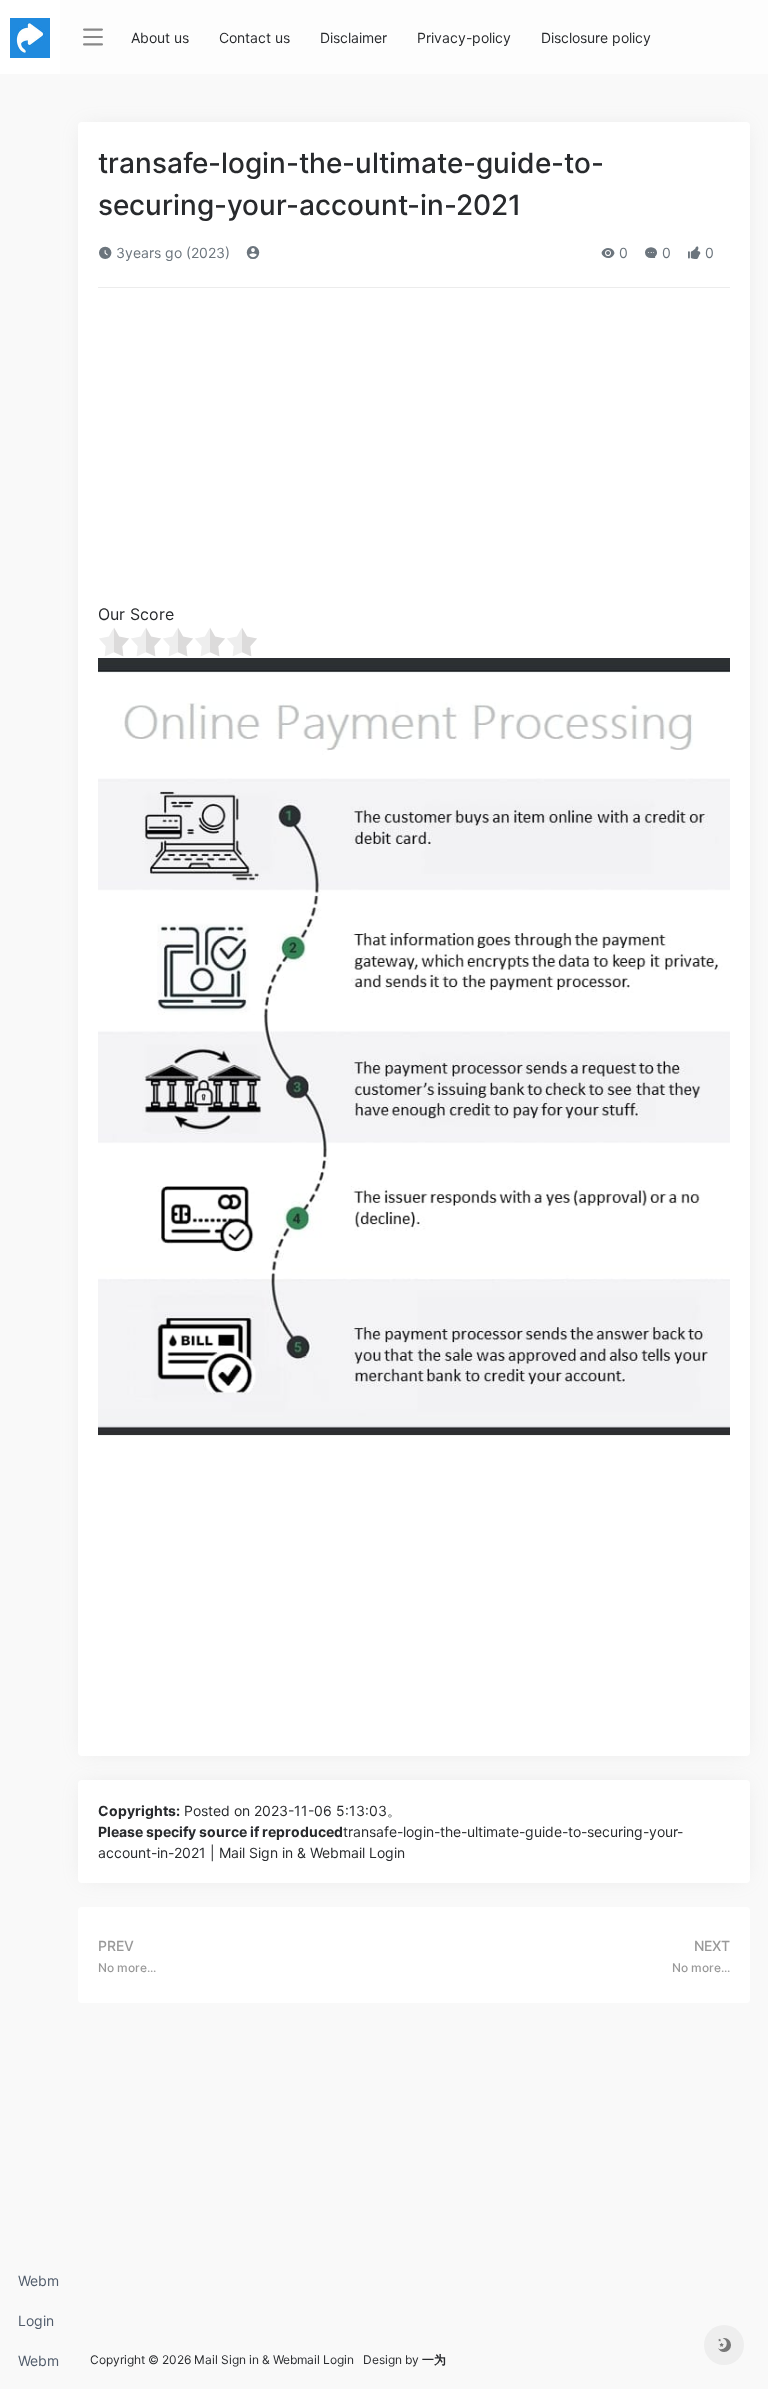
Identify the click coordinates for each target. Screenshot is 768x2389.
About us (160, 37)
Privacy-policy (464, 37)
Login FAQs (36, 2326)
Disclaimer (353, 37)
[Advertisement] (414, 452)
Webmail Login (38, 2286)
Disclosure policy (596, 37)
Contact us (254, 37)
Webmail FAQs (38, 2366)
